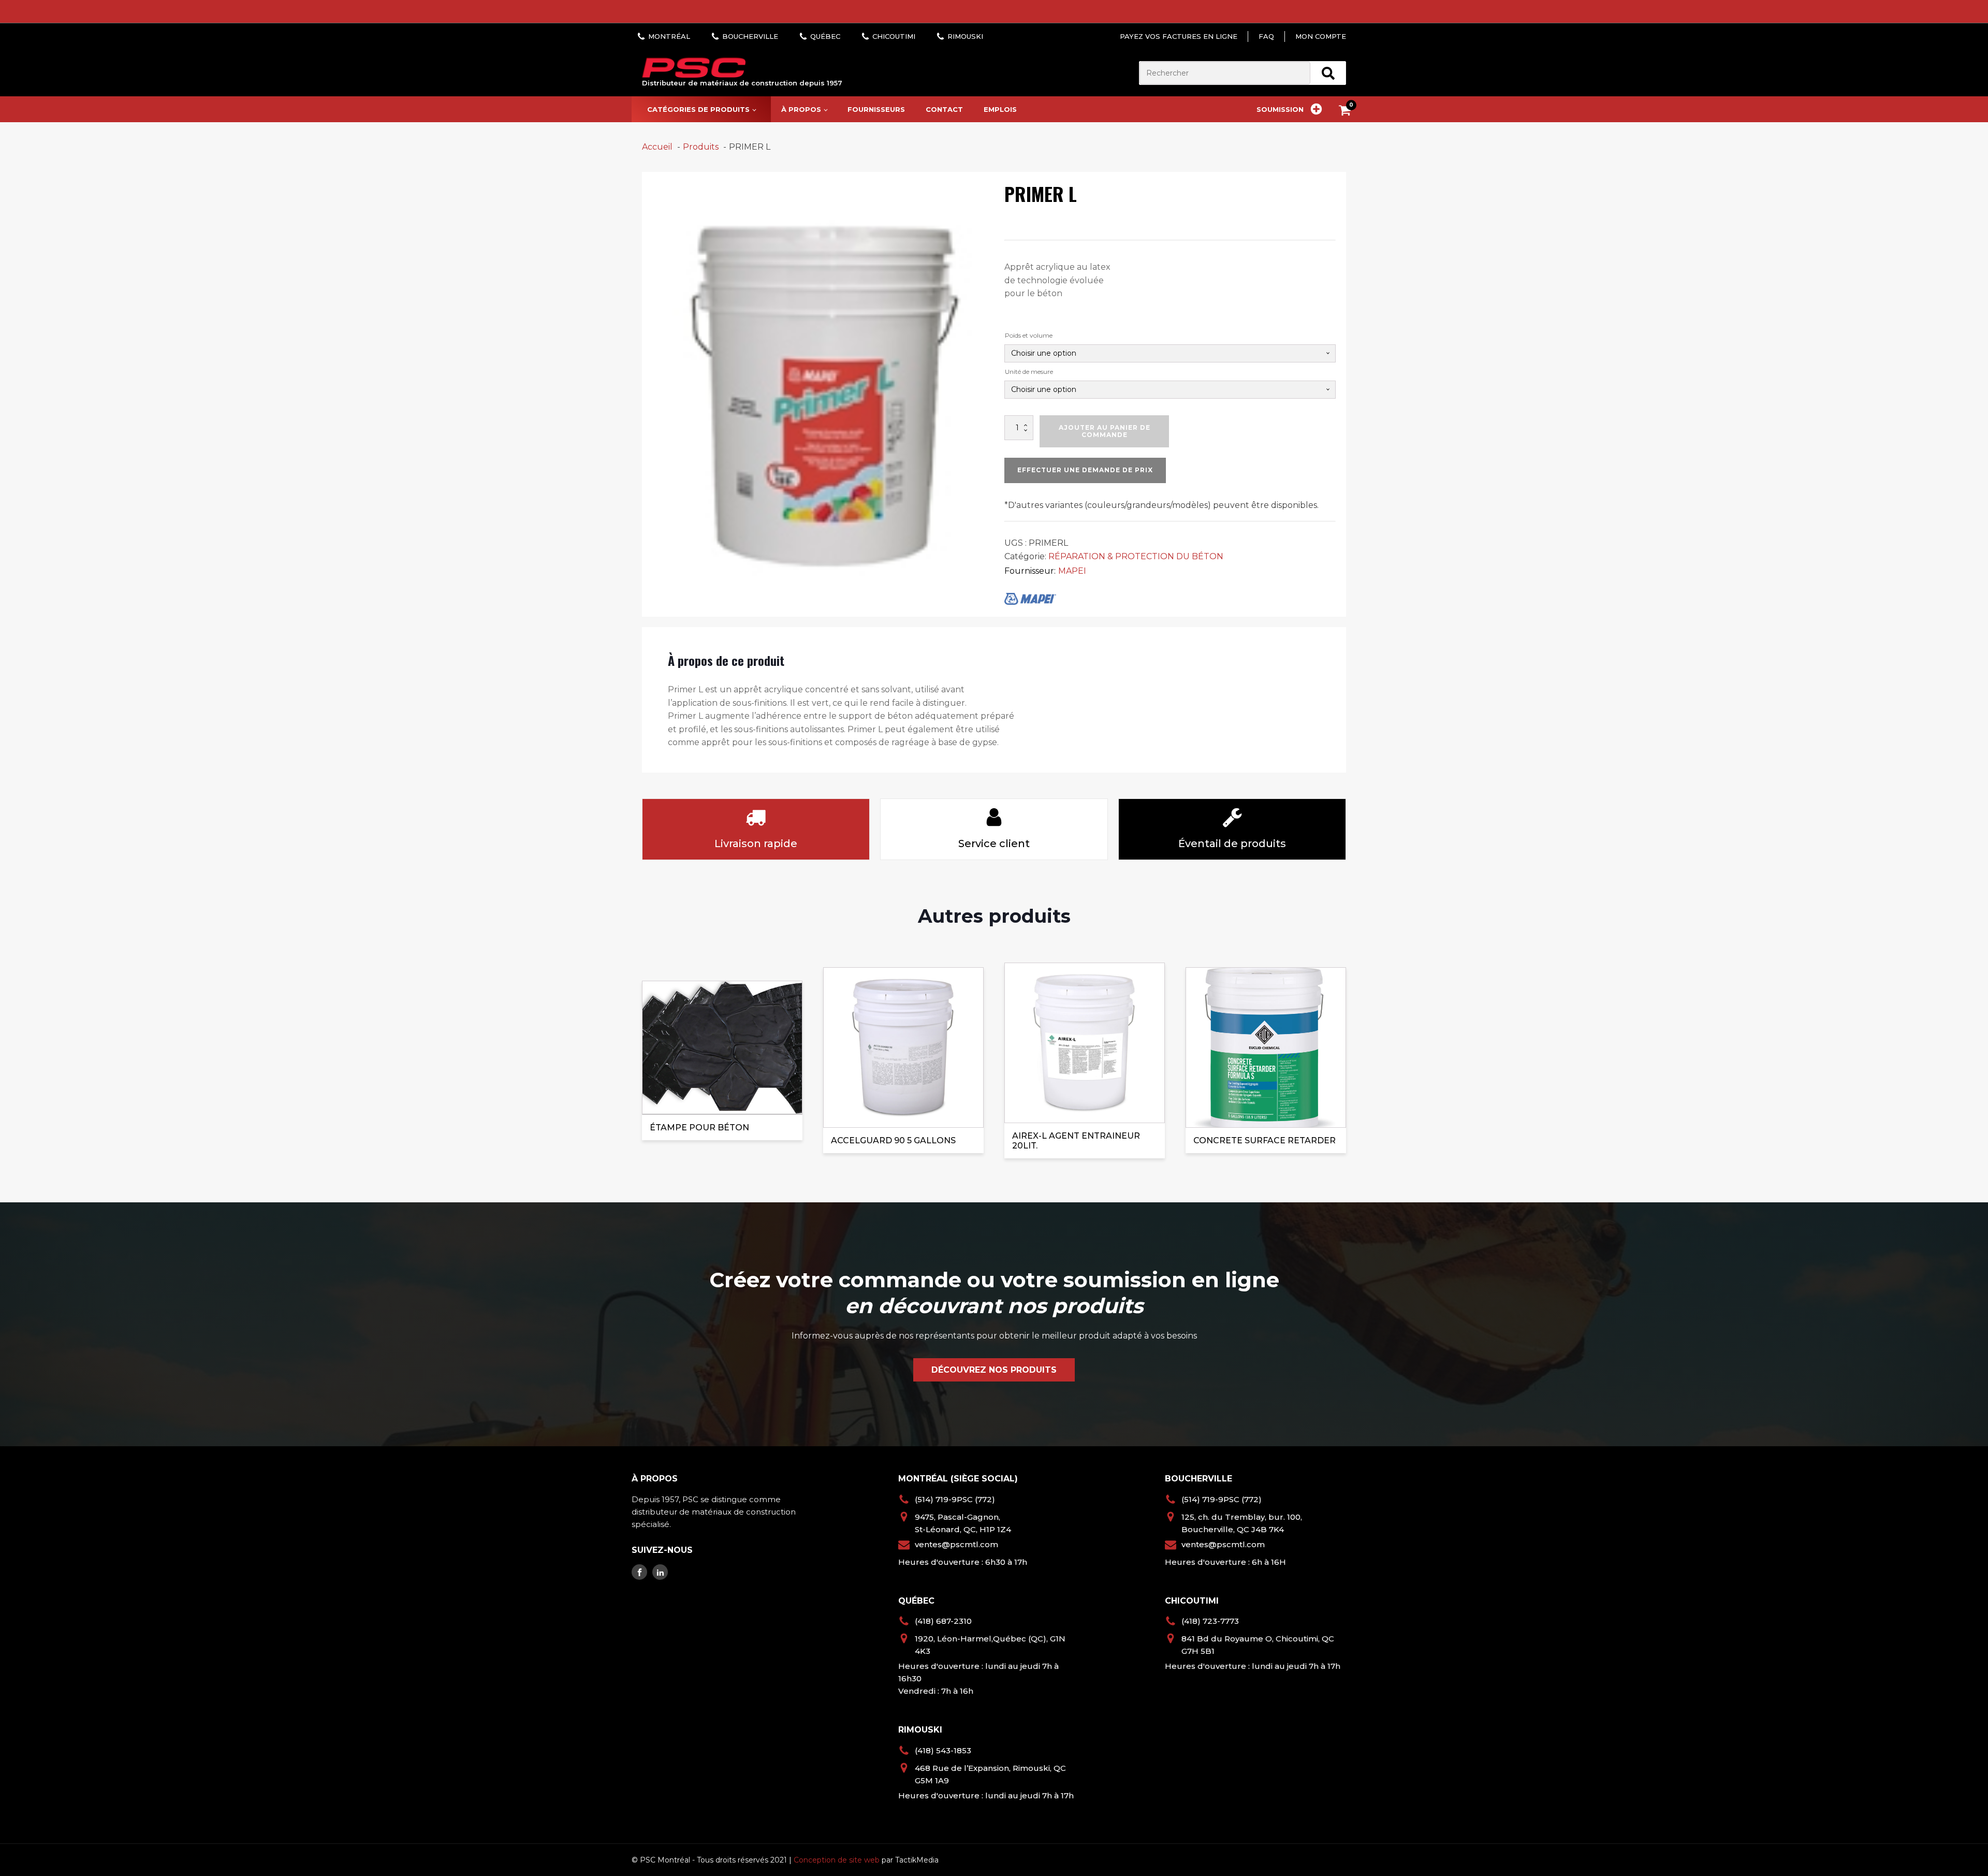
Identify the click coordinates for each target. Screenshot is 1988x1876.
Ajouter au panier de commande (1105, 431)
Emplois (1000, 109)
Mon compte (1321, 36)
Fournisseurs (876, 109)
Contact (944, 109)
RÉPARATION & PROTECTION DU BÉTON (1136, 556)
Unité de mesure (1029, 372)
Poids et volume (1029, 335)
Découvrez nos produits (994, 1370)
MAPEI (1072, 571)
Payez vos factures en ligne (1179, 36)
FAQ (1266, 36)
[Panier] (1347, 112)
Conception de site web (837, 1860)
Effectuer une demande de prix (1085, 470)
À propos (801, 109)
